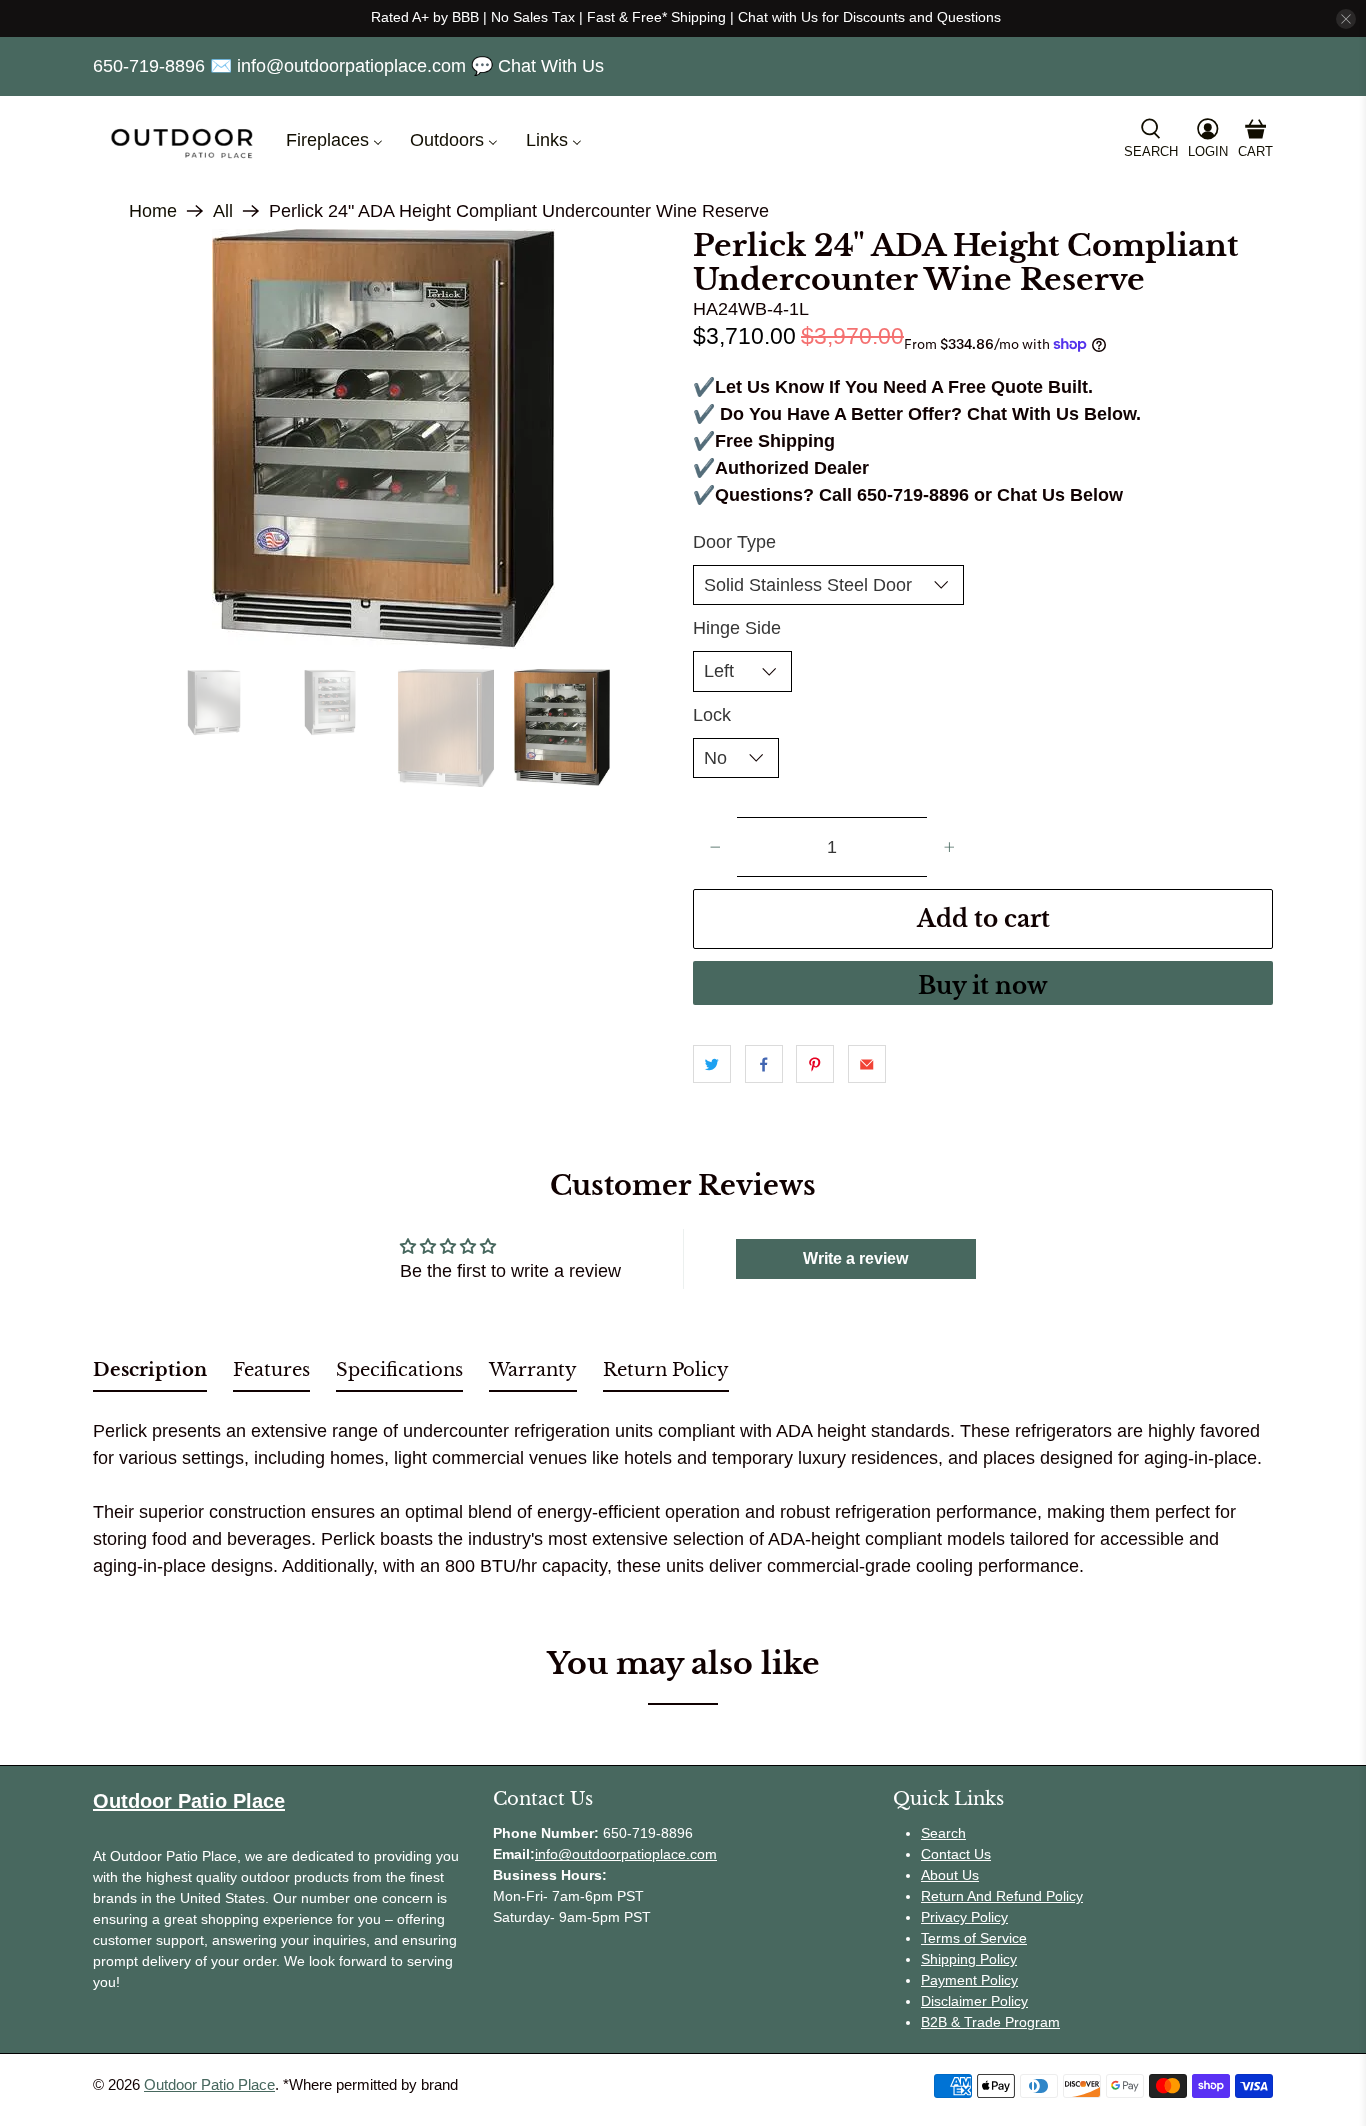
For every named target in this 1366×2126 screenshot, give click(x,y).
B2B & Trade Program (990, 2022)
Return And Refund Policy (1002, 1896)
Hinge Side (737, 628)
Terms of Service (974, 1938)
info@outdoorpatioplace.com (626, 1854)
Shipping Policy (969, 1959)
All (223, 211)
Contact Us (956, 1854)
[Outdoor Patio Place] (182, 140)
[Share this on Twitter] (712, 1064)
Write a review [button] (855, 1258)
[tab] (150, 1374)
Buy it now (983, 986)
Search (943, 1833)
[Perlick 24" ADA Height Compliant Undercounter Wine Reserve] (383, 431)
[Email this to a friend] (867, 1064)
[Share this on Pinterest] (815, 1064)
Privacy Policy (964, 1917)
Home (153, 211)
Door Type (734, 542)
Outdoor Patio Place (209, 2084)
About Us (950, 1875)
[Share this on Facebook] (764, 1064)
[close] (1346, 19)
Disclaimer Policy (974, 2001)
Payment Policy (969, 1980)
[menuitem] (332, 140)
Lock (712, 715)
